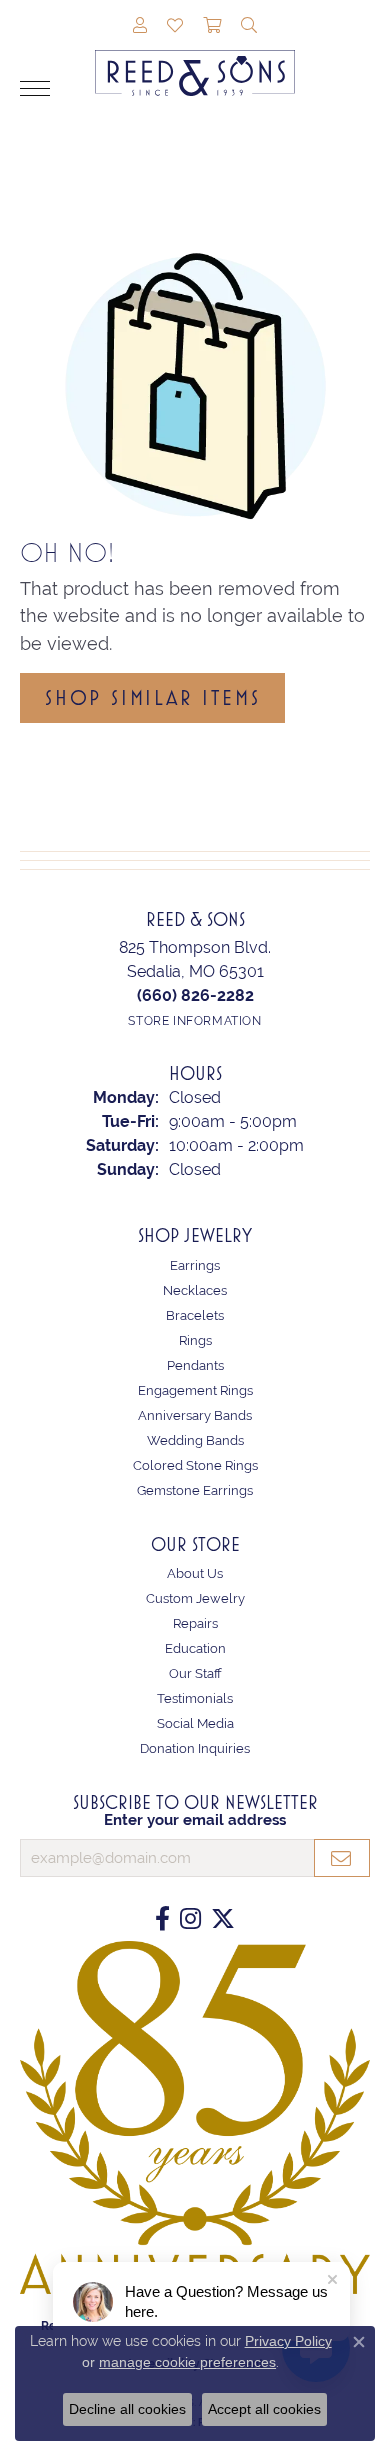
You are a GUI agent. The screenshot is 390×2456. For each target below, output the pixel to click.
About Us (195, 1573)
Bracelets (195, 1315)
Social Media (195, 1723)
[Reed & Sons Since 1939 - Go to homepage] (195, 58)
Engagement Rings (195, 1390)
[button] (140, 27)
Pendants (195, 1365)
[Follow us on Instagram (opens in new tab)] (190, 1919)
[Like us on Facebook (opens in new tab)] (162, 1919)
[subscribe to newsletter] (342, 1858)
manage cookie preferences (187, 2362)
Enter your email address (195, 1819)
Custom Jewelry (195, 1598)
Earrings (195, 1265)
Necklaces (195, 1290)
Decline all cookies (127, 2409)
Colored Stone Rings (195, 1465)
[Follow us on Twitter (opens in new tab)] (223, 1919)
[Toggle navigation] (35, 88)
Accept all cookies (264, 2409)
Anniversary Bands (195, 1415)
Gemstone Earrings (195, 1490)
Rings (195, 1340)
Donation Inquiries (195, 1748)
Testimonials (195, 1698)
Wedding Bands (195, 1440)
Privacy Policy (288, 2341)
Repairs (195, 1623)
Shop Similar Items (152, 698)
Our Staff (195, 1673)
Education (195, 1648)
